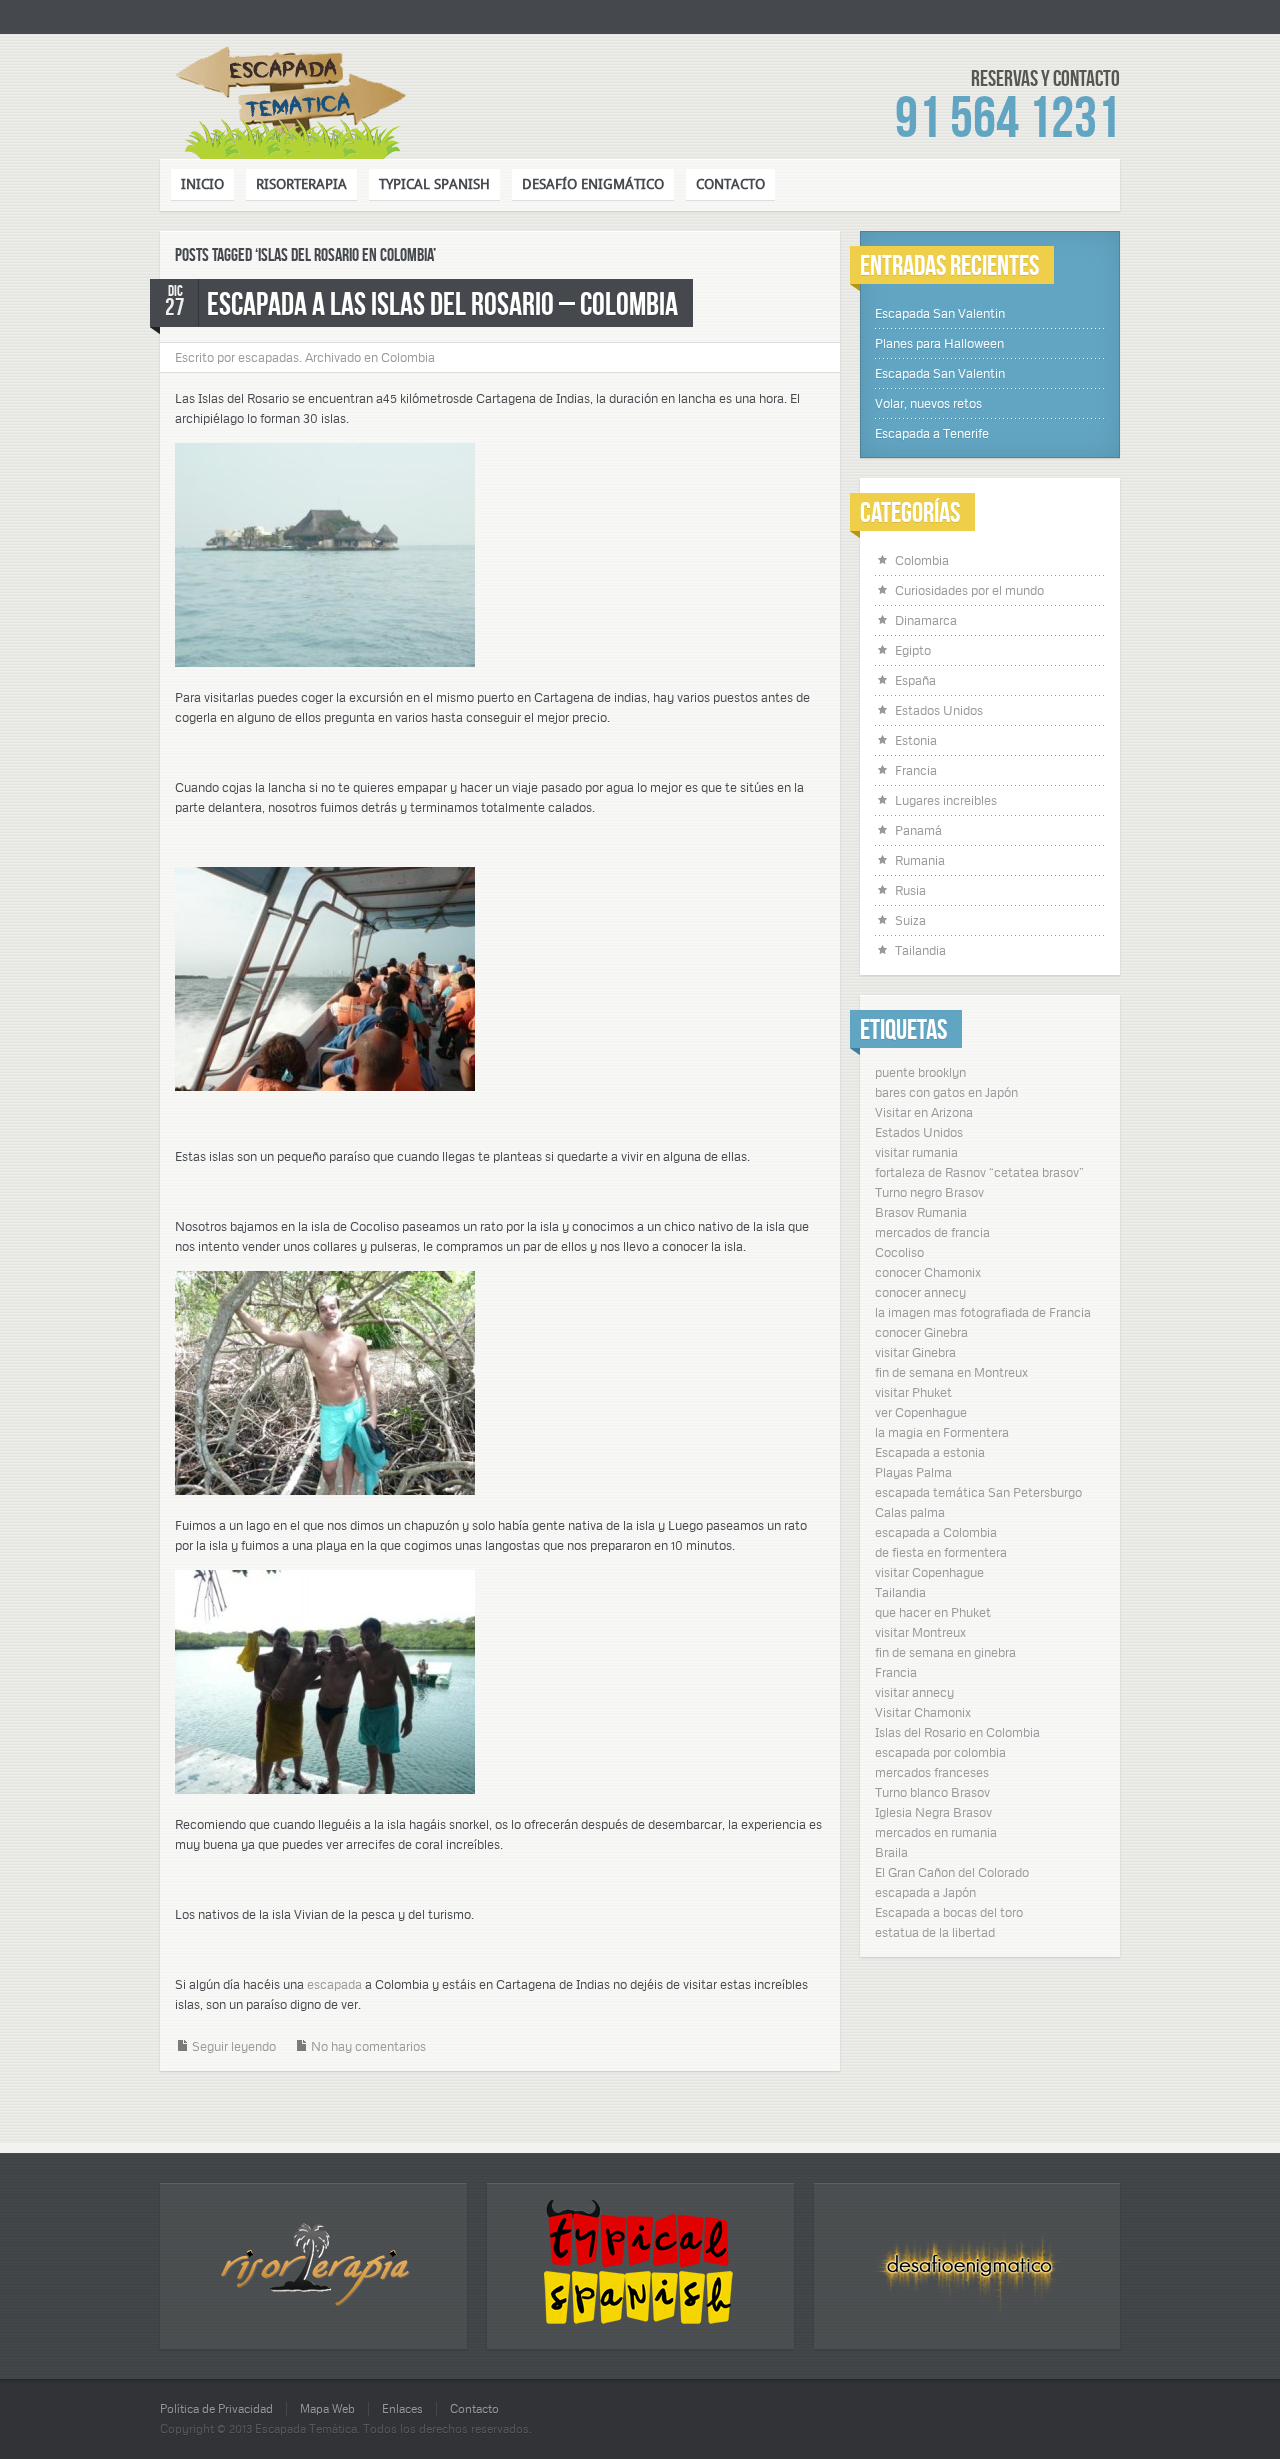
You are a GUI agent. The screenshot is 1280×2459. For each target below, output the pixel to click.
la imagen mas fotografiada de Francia (983, 1312)
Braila (891, 1852)
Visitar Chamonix (923, 1712)
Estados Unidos (939, 710)
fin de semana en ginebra (945, 1652)
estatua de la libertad (935, 1932)
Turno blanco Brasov (932, 1792)
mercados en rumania (936, 1832)
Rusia (910, 890)
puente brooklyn (920, 1072)
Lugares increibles (946, 800)
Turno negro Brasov (929, 1192)
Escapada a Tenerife (932, 433)
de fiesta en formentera (941, 1552)
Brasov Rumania (921, 1212)
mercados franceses (932, 1772)
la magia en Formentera (942, 1432)
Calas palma (910, 1512)
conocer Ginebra (921, 1332)
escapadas (268, 357)
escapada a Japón (925, 1892)
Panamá (918, 830)
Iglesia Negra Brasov (933, 1812)
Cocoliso (899, 1252)
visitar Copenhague (929, 1572)
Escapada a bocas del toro (949, 1912)
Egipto (913, 650)
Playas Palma (913, 1472)
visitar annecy (914, 1692)
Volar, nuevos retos (928, 403)
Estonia (916, 740)
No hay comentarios (368, 2046)
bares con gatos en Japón (946, 1092)
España (915, 680)
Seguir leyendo (234, 2046)
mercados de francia (932, 1232)
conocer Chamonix (928, 1272)
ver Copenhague (921, 1412)
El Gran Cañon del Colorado (952, 1872)
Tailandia (920, 950)
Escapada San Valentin (940, 313)
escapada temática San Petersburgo (978, 1492)
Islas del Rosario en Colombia (957, 1732)
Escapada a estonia (930, 1452)
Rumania (920, 860)
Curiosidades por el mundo (969, 590)
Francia (916, 770)
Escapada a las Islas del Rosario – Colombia (442, 303)
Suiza (910, 920)
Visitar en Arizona (924, 1112)
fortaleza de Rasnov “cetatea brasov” (979, 1172)
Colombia (408, 357)
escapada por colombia (940, 1752)
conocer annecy (920, 1292)
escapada (336, 1984)
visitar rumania (916, 1152)
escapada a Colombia (936, 1532)
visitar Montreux (920, 1632)
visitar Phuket (913, 1392)
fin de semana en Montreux (951, 1372)
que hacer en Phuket (933, 1612)
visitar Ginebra (915, 1352)
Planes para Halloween (939, 343)
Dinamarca (926, 620)
